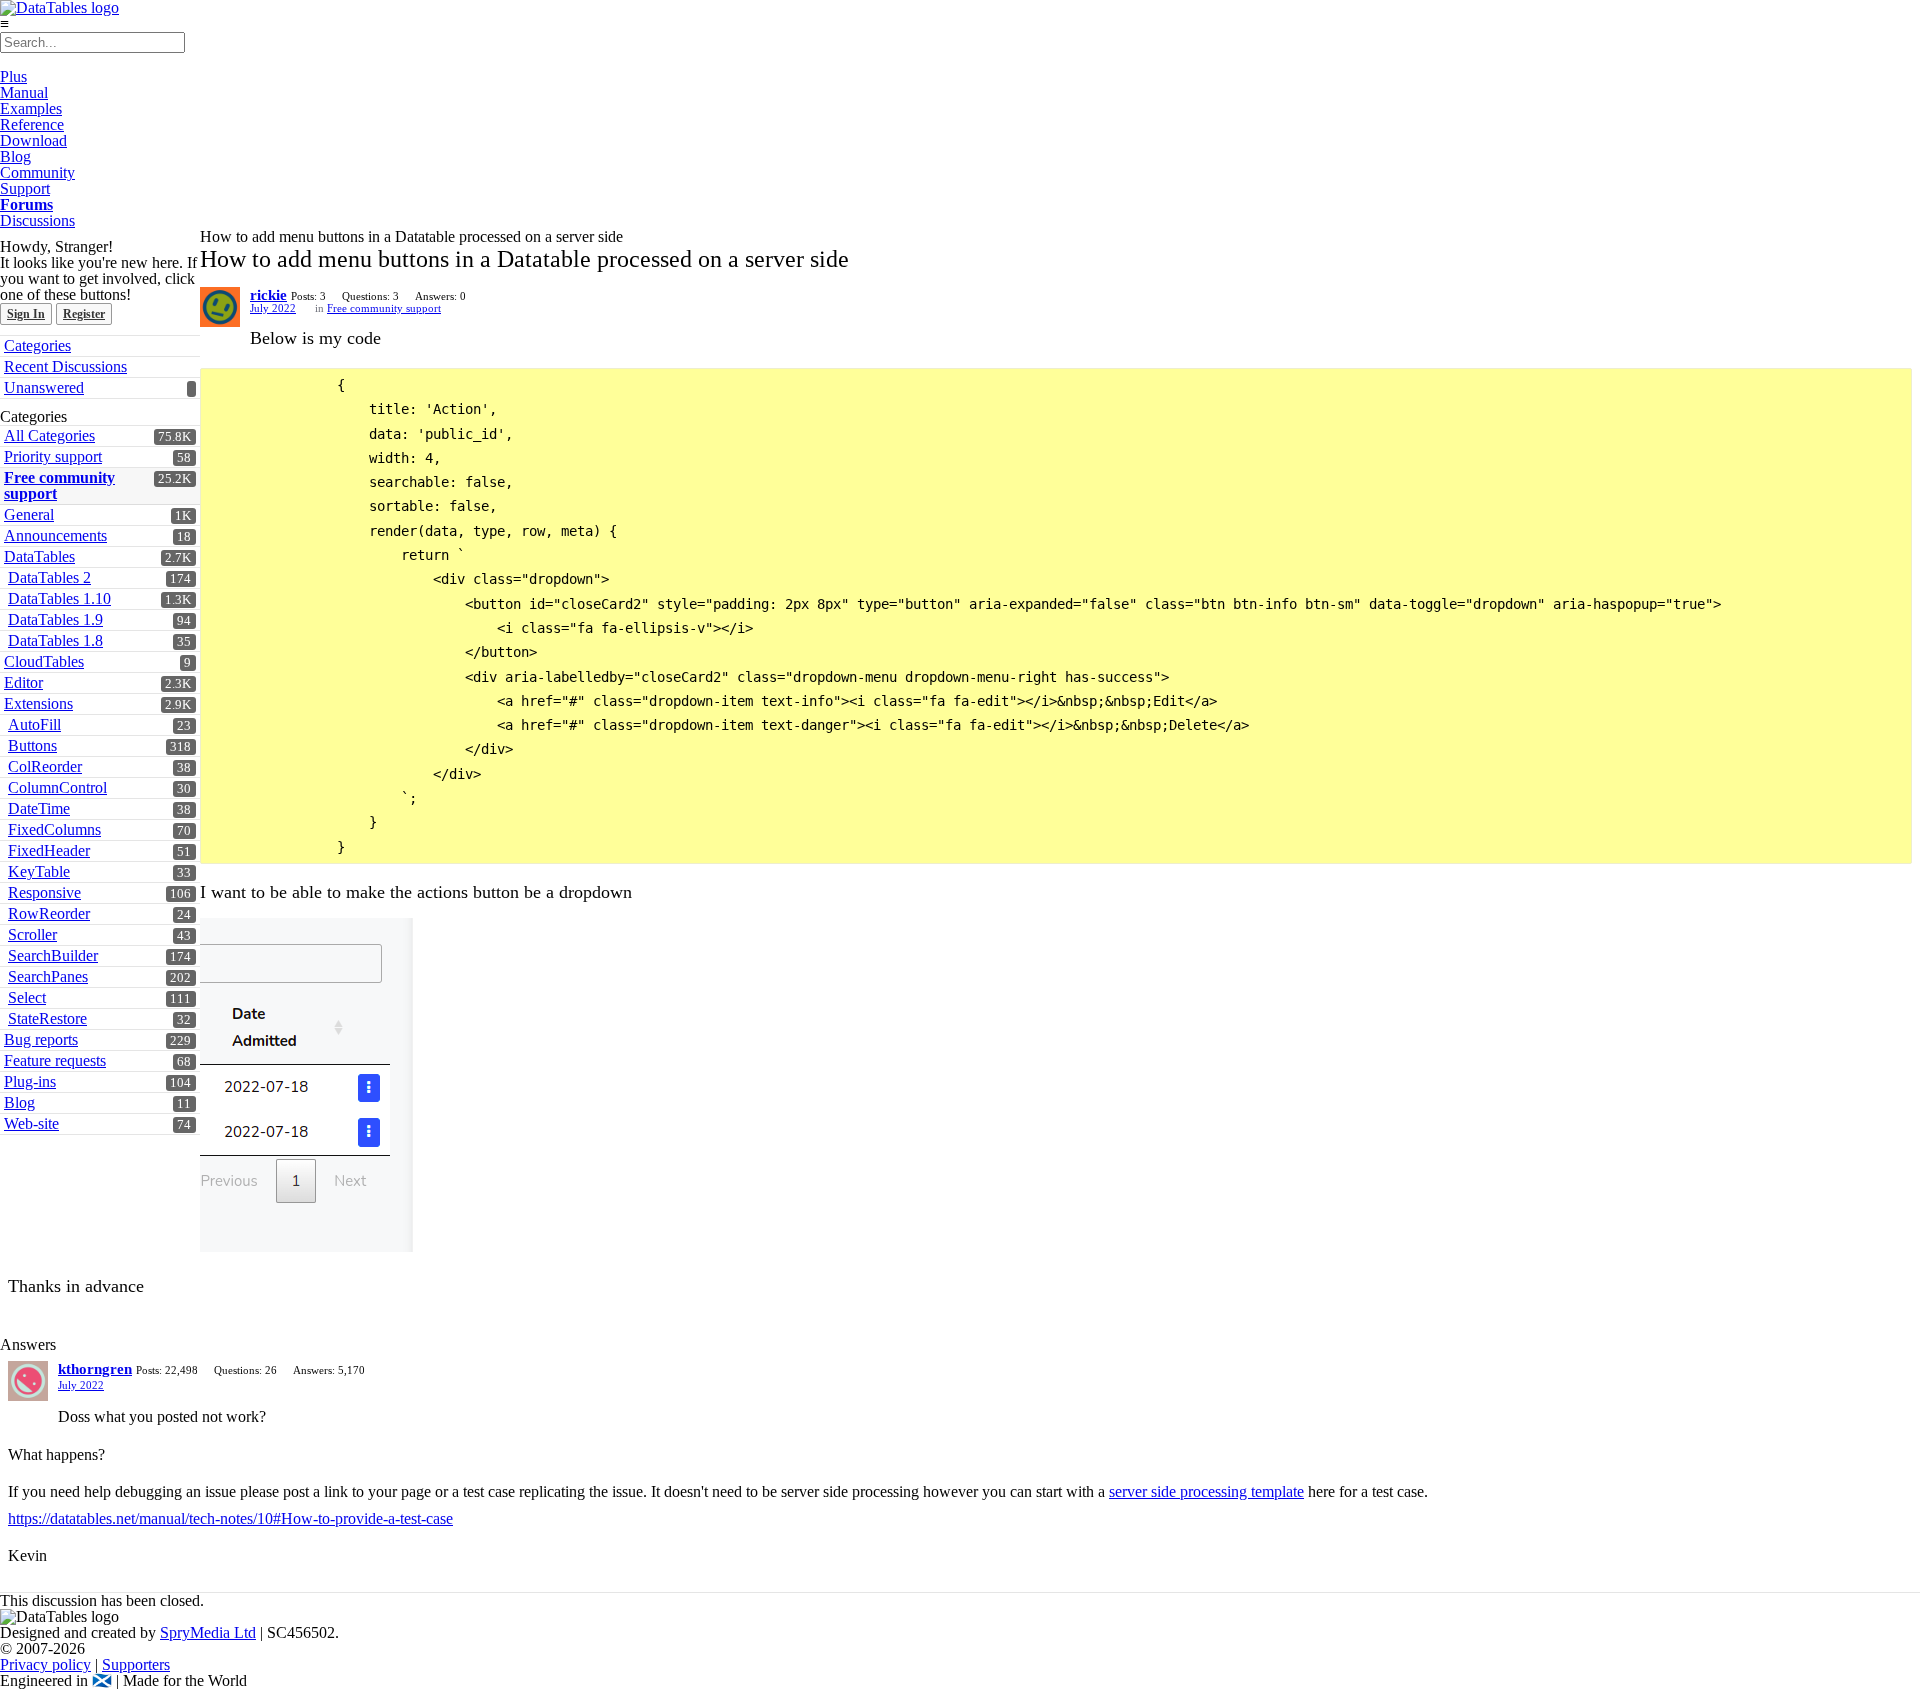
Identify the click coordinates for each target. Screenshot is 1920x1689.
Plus (13, 76)
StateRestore (47, 1018)
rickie (268, 295)
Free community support (59, 485)
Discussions (37, 220)
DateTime (39, 808)
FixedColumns (54, 829)
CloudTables (44, 661)
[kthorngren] (28, 1381)
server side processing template (1206, 1491)
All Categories (49, 435)
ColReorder (45, 766)
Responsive (44, 892)
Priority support (53, 456)
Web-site (31, 1123)
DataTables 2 (49, 577)
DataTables (39, 556)
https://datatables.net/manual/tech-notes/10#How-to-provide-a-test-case (230, 1518)
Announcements (55, 535)
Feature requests (55, 1060)
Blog (15, 156)
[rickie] (220, 307)
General (29, 514)
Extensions (38, 703)
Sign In (26, 314)
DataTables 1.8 (55, 640)
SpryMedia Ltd (208, 1632)
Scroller (32, 934)
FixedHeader (49, 850)
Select (27, 997)
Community (37, 172)
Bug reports (41, 1039)
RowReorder (49, 913)
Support (25, 188)
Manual (24, 92)
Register (84, 314)
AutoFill (34, 724)
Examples (31, 108)
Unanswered (44, 387)
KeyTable (39, 871)
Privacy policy (45, 1664)
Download (33, 140)
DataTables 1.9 (55, 619)
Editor (23, 682)
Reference (32, 124)
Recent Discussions (65, 366)
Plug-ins (30, 1081)
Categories (37, 345)
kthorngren (95, 1369)
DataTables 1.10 (59, 598)
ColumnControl (57, 787)
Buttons (32, 745)
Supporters (136, 1664)
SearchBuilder (53, 955)
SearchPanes (48, 976)
